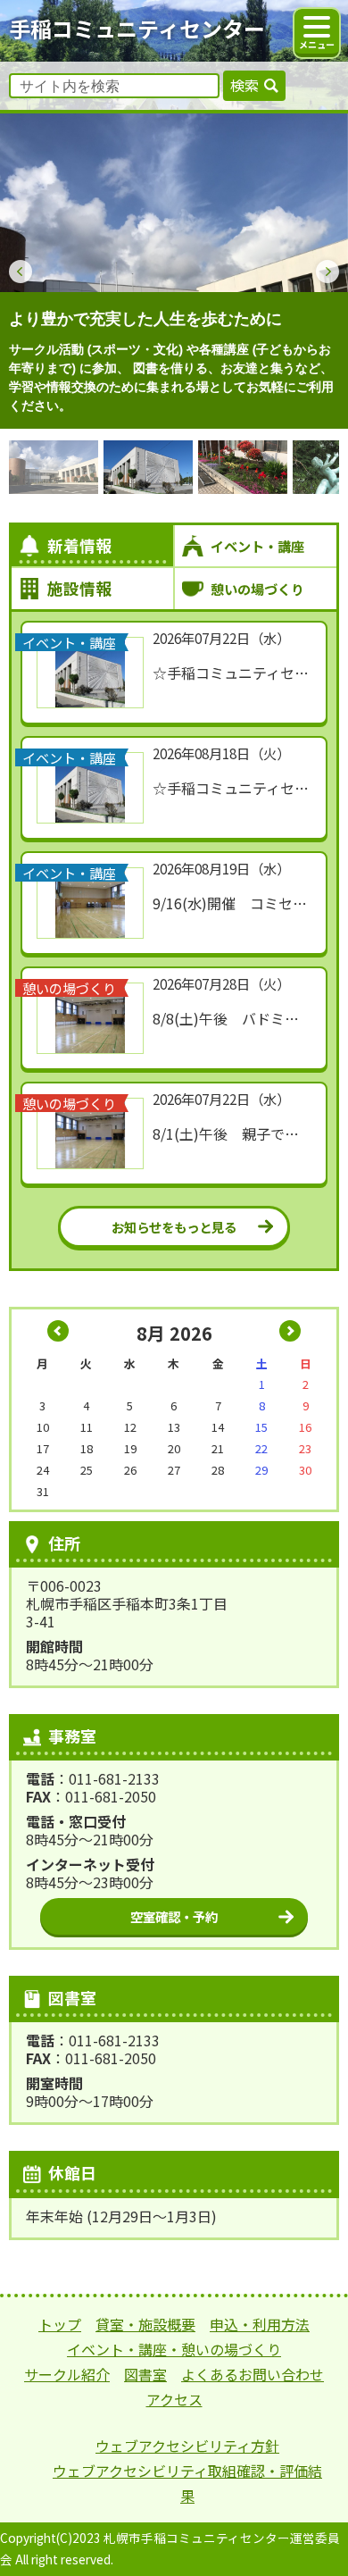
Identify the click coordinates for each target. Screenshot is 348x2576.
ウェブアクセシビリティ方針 (187, 2446)
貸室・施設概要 (145, 2324)
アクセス (174, 2399)
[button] (21, 272)
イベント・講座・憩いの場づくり (174, 2349)
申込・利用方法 (260, 2324)
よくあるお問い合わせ (253, 2374)
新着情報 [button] (79, 545)
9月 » (290, 1331)
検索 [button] (244, 85)
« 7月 (58, 1331)
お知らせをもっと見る (174, 1227)
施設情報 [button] (79, 588)
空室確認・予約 (174, 1916)
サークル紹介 (67, 2374)
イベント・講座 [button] (257, 546)
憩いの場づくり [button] (257, 589)
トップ (60, 2324)
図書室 (145, 2374)
